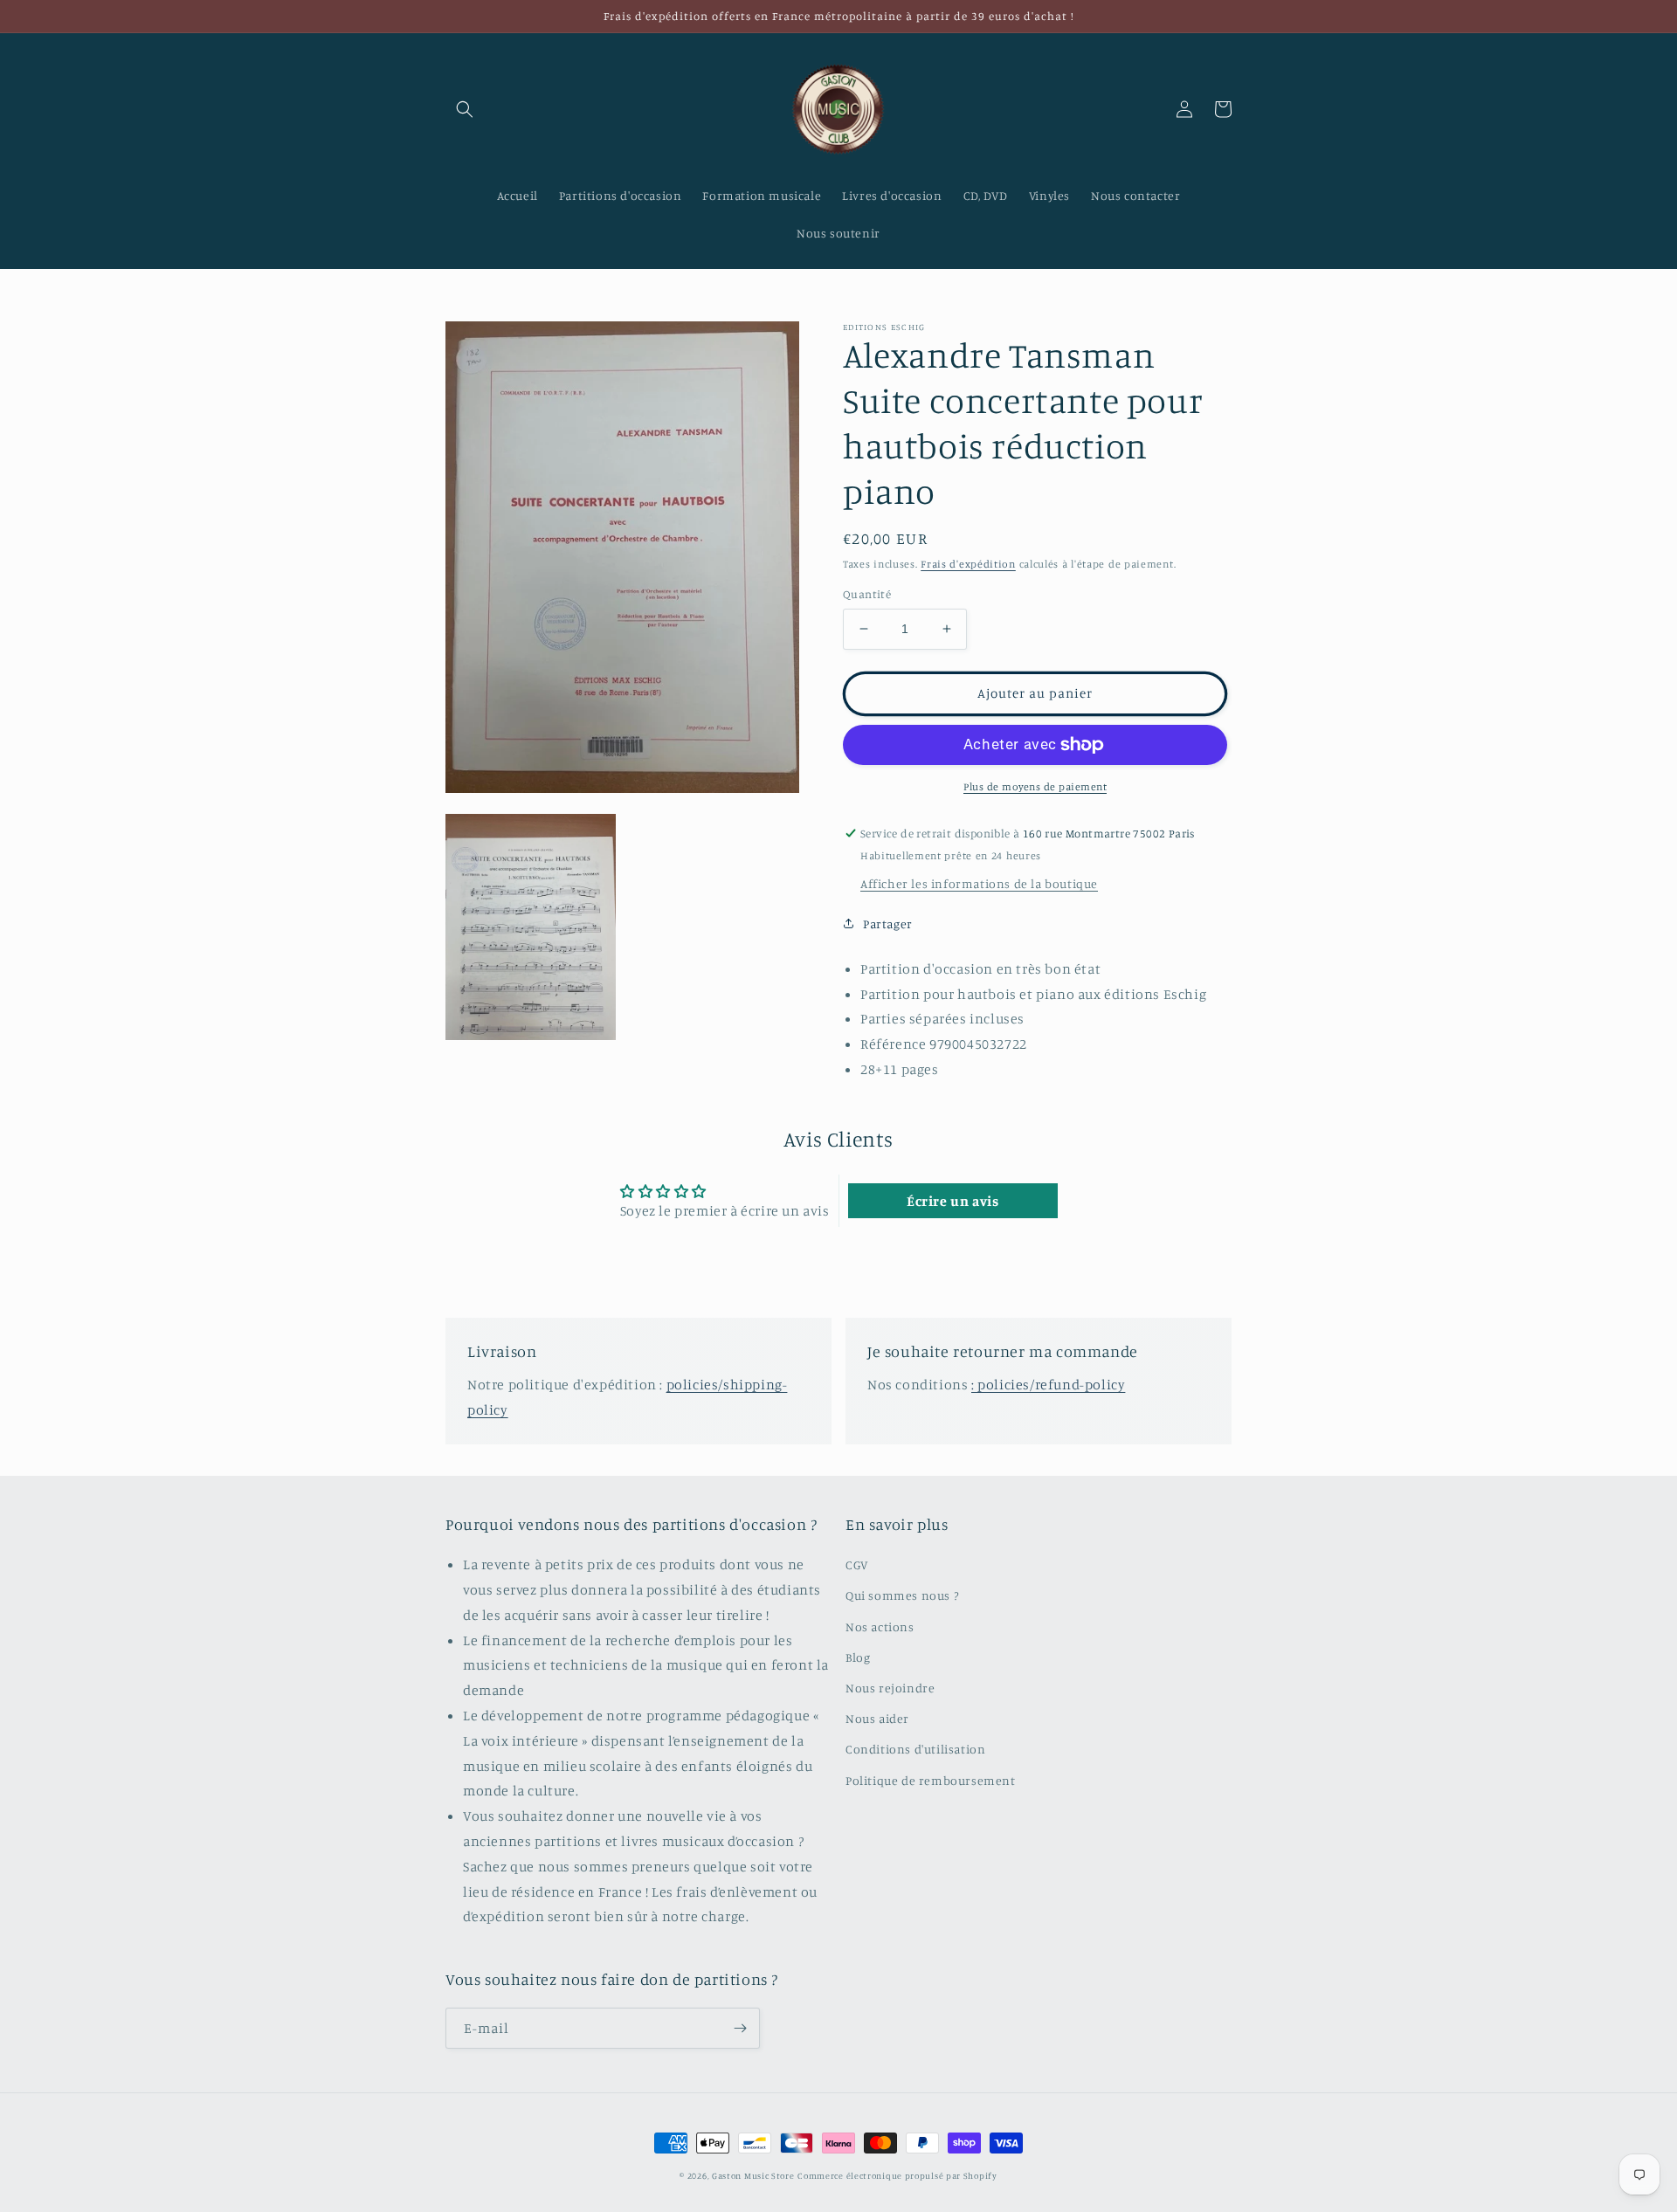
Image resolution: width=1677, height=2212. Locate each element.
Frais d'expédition (968, 564)
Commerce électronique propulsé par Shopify (897, 2175)
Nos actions (880, 1626)
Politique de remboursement (931, 1780)
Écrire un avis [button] (952, 1201)
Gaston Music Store (753, 2175)
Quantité (867, 594)
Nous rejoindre (890, 1688)
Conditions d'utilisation (915, 1749)
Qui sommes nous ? (902, 1595)
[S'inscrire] (740, 2028)
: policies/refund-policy (1048, 1384)
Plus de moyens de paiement (1035, 786)
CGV (857, 1564)
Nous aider (877, 1718)
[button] (465, 109)
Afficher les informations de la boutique (979, 883)
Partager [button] (888, 923)
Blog (858, 1657)
